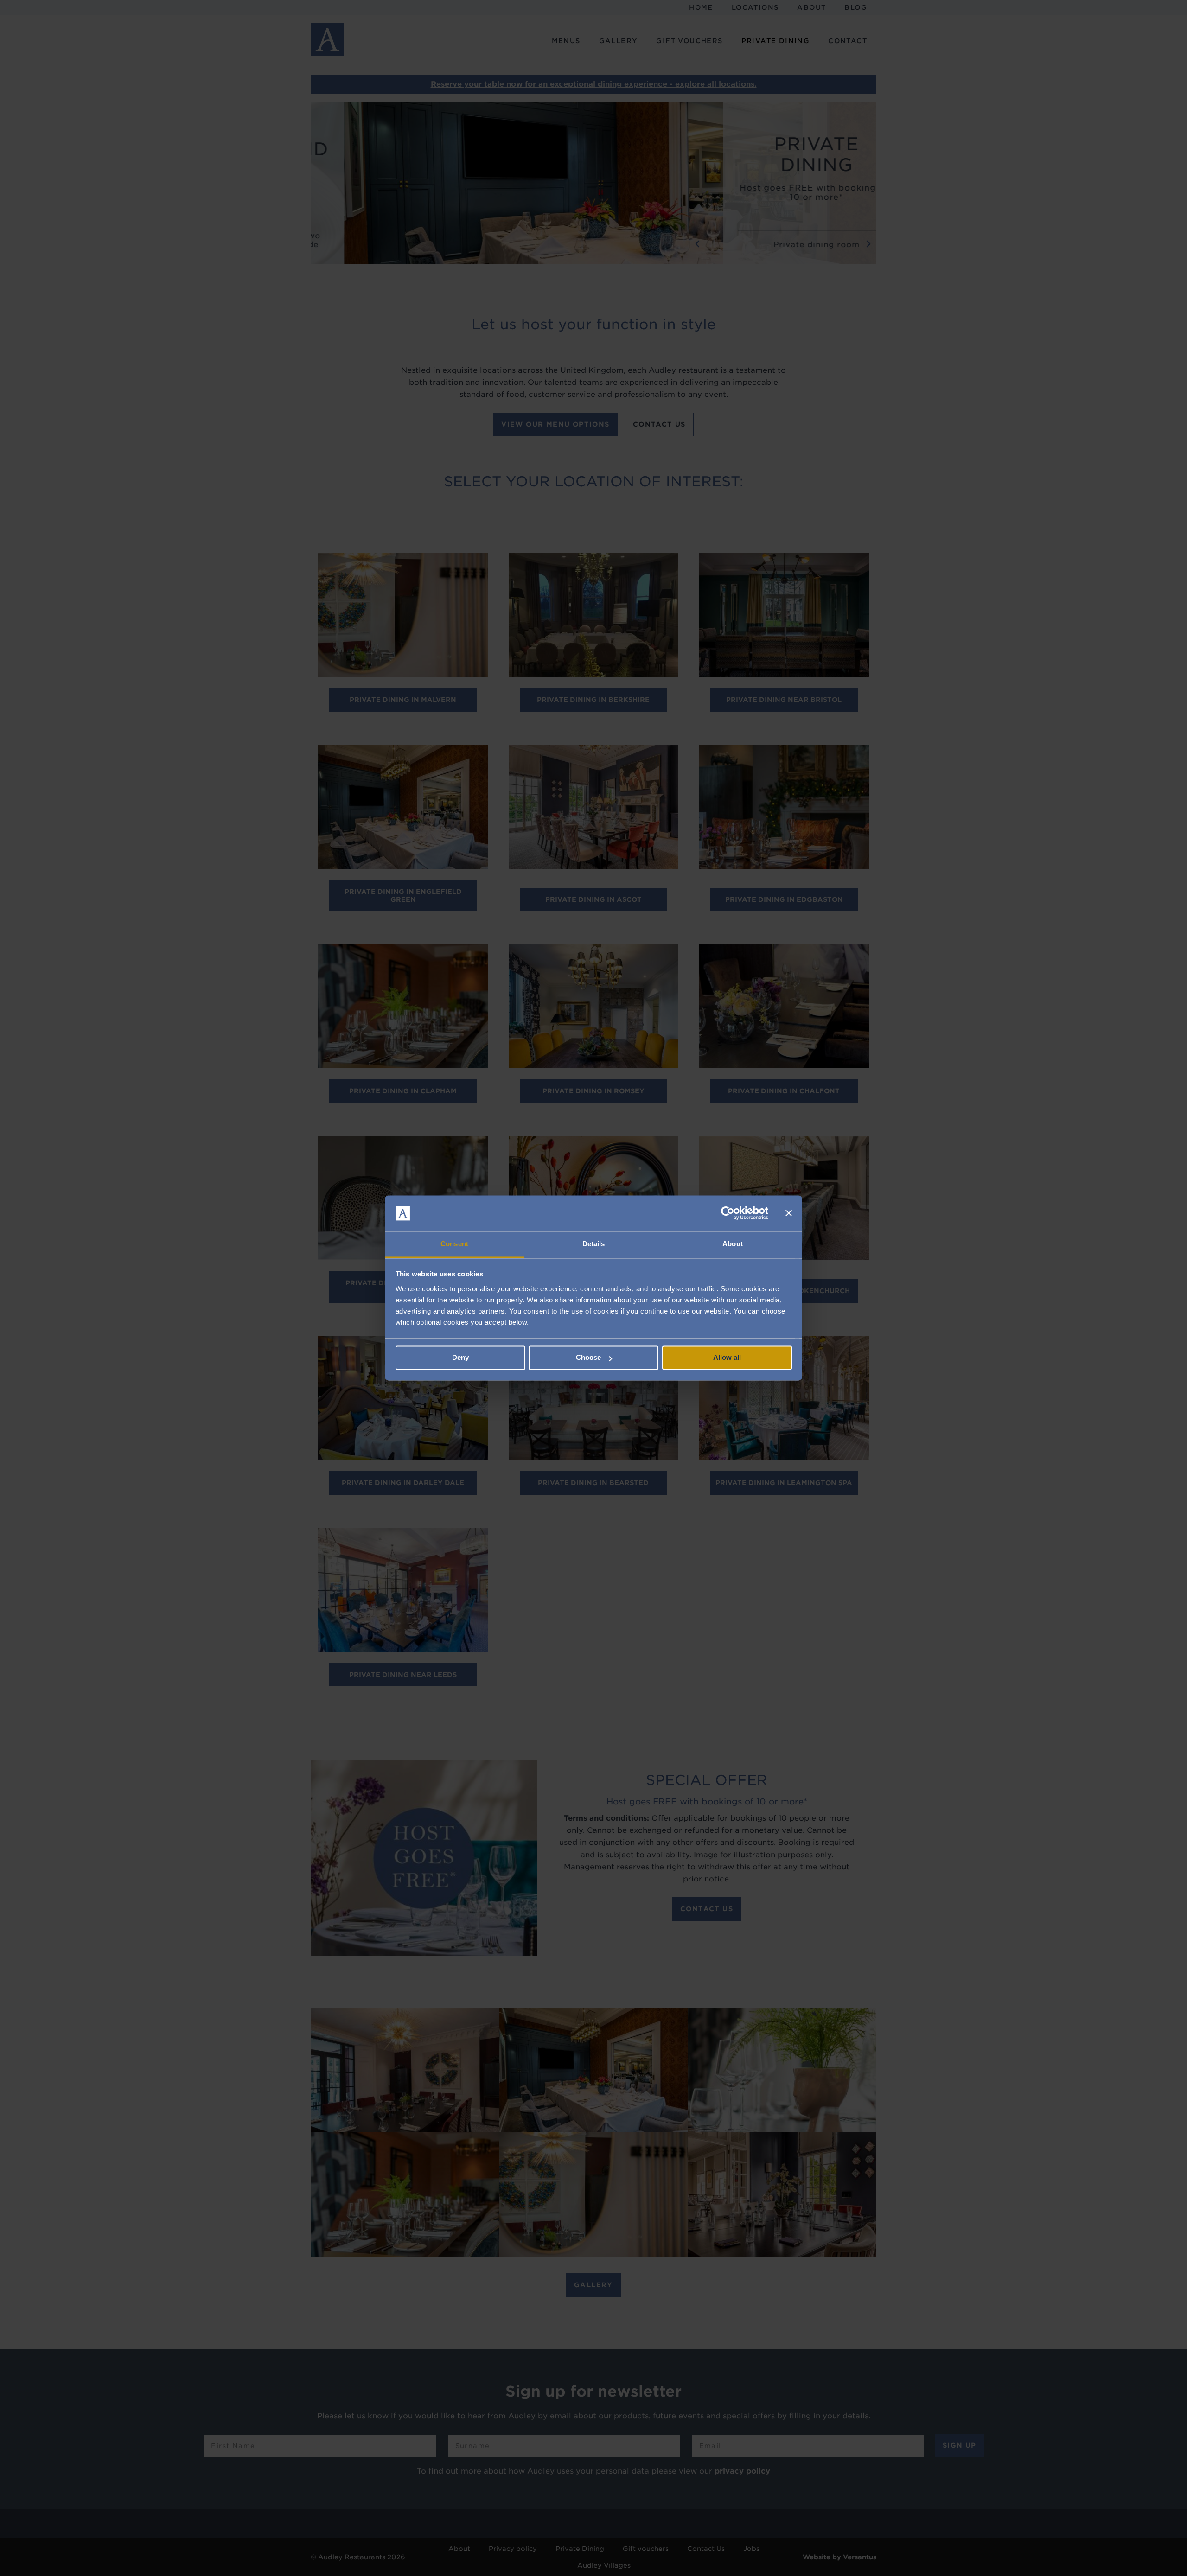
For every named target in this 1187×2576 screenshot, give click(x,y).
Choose (588, 1358)
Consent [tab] (454, 1244)
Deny (460, 1358)
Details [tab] (594, 1244)
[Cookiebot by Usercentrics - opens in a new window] (728, 1213)
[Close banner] (789, 1213)
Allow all (727, 1358)
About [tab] (733, 1244)
